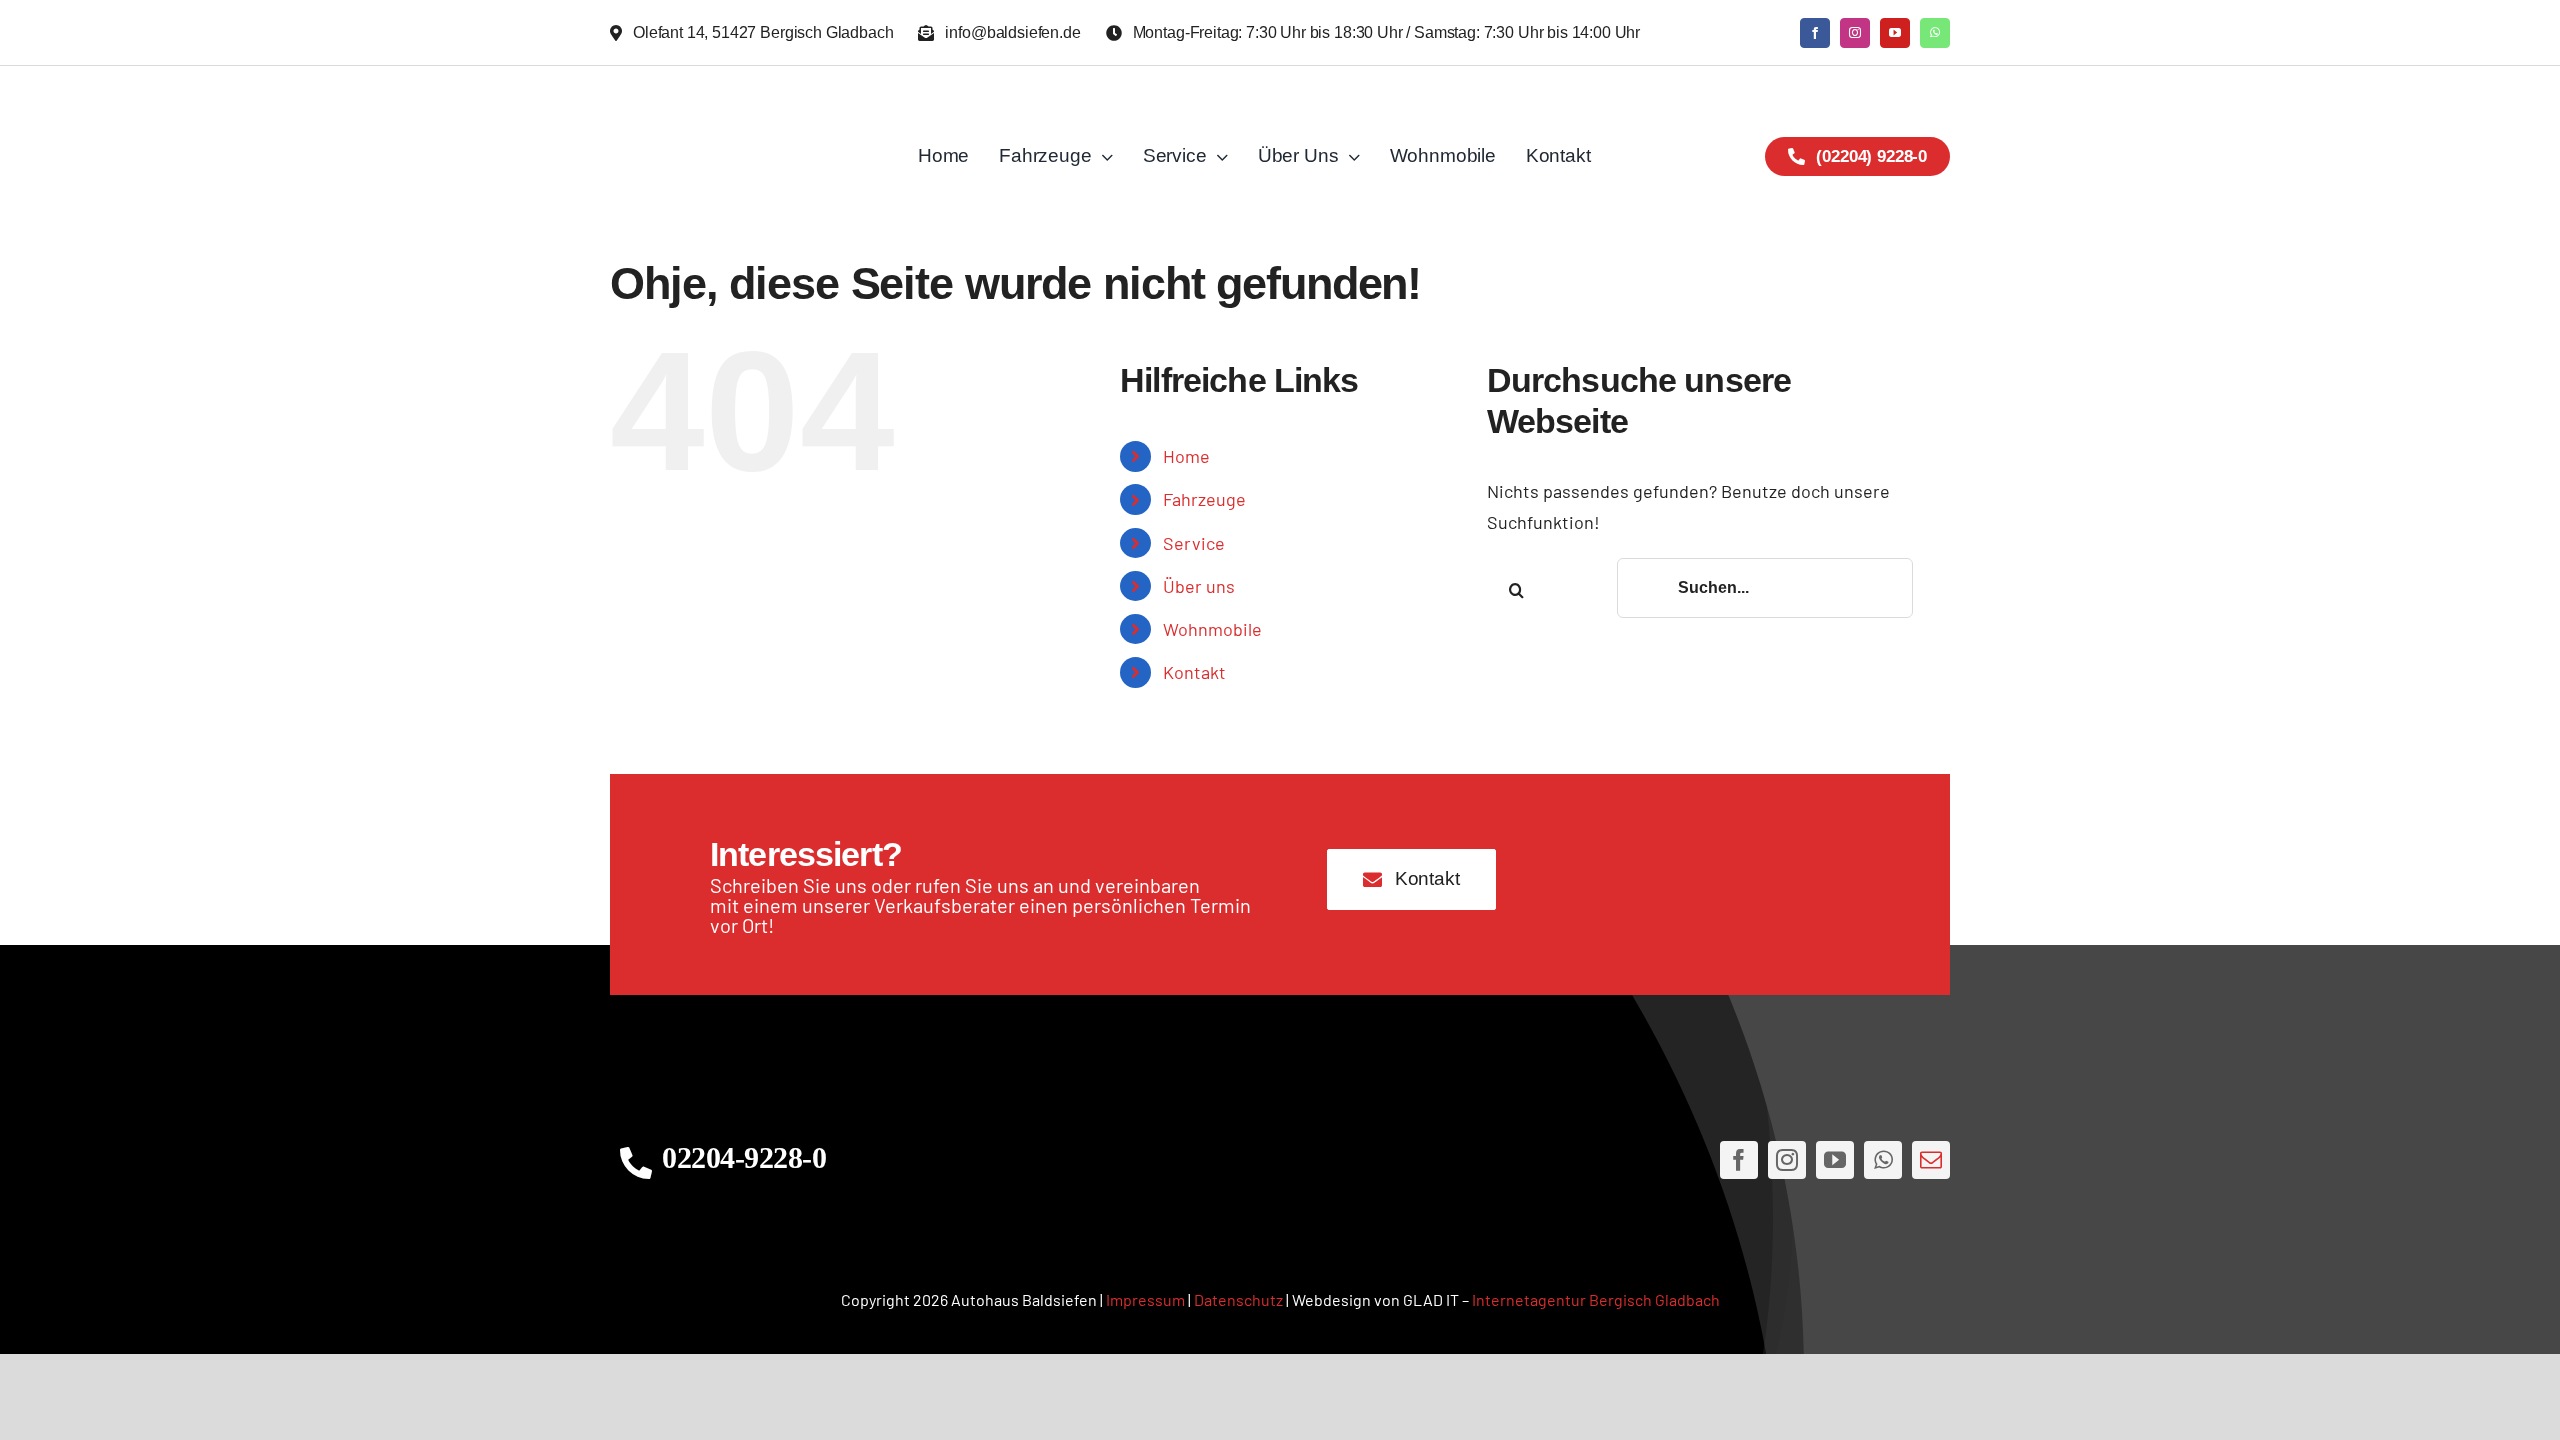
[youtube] (1895, 33)
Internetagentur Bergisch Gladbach (1596, 1299)
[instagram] (1855, 33)
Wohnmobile (1212, 629)
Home (1186, 456)
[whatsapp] (1935, 33)
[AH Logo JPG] (744, 156)
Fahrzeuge (1204, 499)
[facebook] (1815, 33)
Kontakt (1194, 672)
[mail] (1931, 1160)
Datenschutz (1238, 1299)
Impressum (1145, 1299)
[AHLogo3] (1280, 1160)
